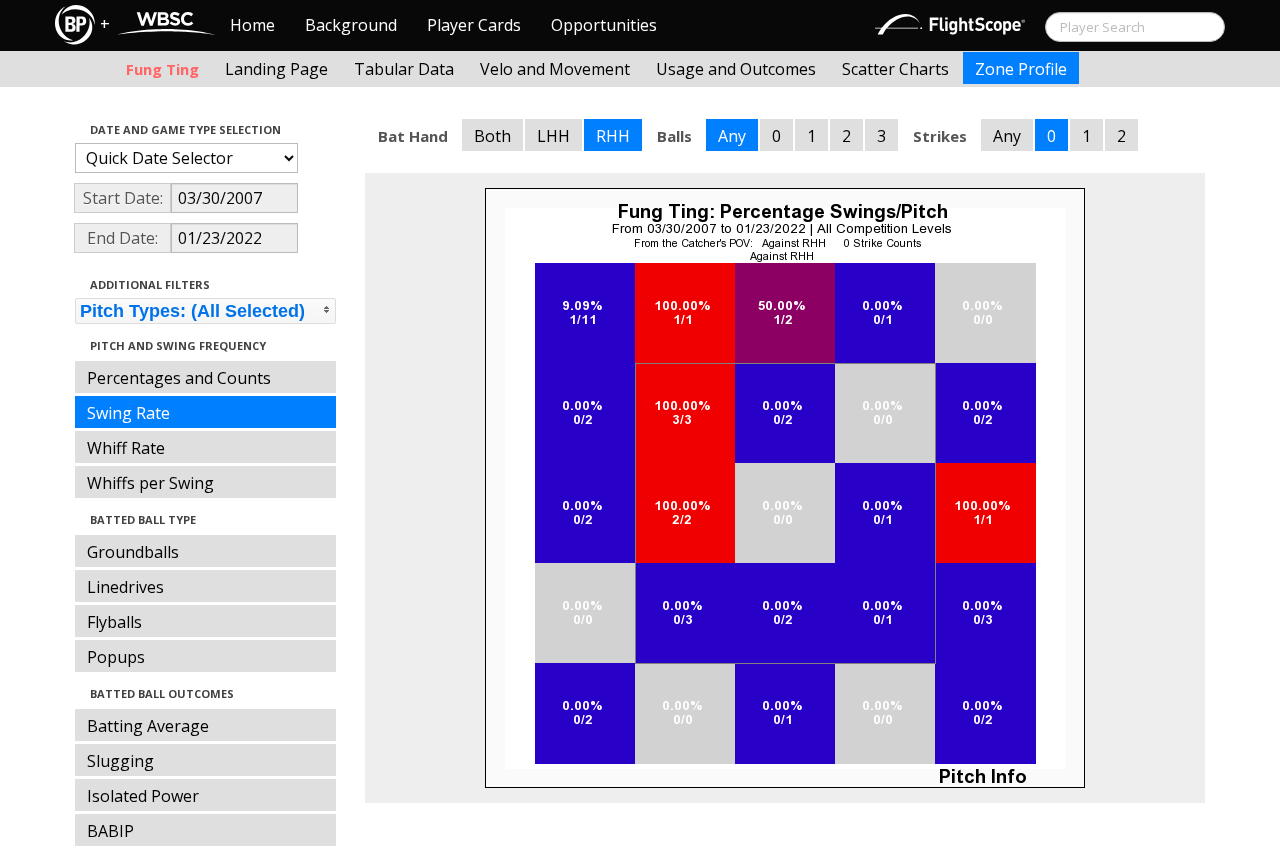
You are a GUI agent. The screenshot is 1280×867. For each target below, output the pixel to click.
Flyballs (114, 622)
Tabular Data (404, 69)
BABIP (110, 831)
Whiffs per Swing (150, 483)
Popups (116, 657)
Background (351, 25)
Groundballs (133, 552)
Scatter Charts (895, 69)
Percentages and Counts (179, 378)
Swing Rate (128, 413)
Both (492, 136)
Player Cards (474, 25)
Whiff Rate (126, 448)
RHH (613, 136)
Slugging (120, 761)
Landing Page (276, 69)
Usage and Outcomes (736, 69)
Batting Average (148, 726)
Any (732, 136)
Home (252, 25)
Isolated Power (143, 796)
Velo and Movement (555, 69)
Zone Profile (1021, 69)
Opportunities (604, 25)
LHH (553, 136)
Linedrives (125, 587)
